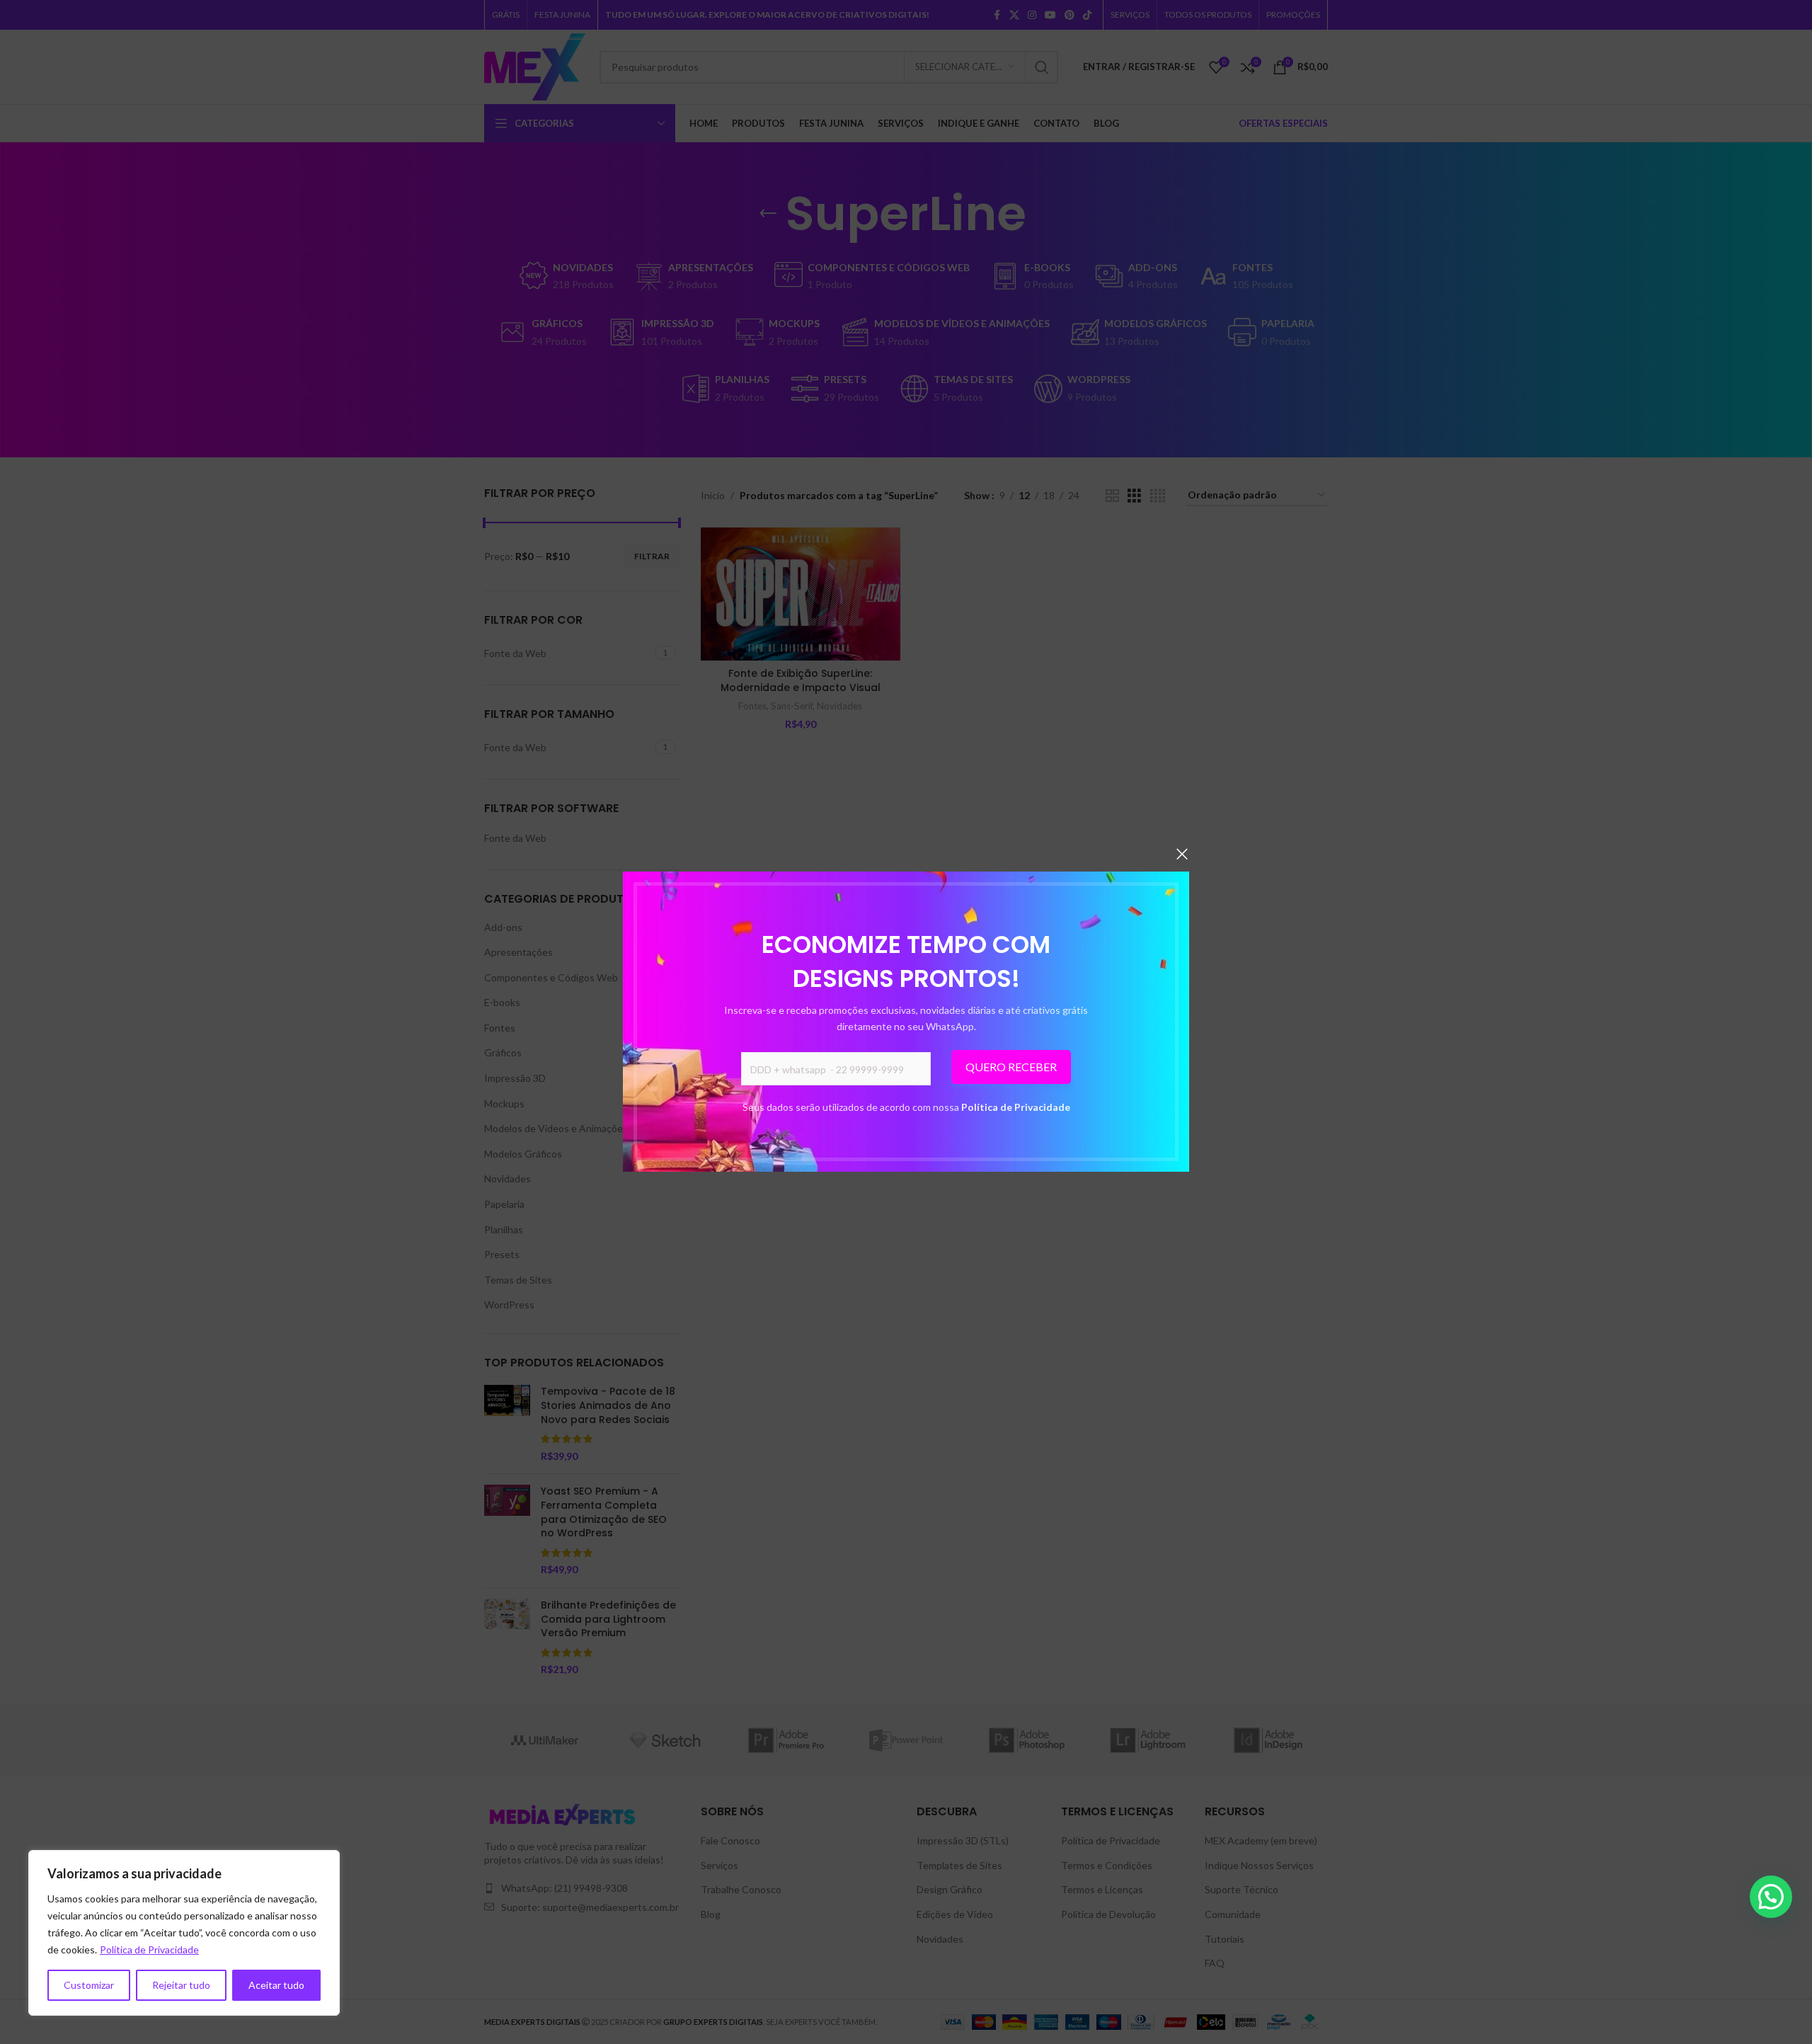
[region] (184, 1933)
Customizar (89, 1985)
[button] (1771, 1897)
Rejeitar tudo (181, 1985)
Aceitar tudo (276, 1985)
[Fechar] (1182, 854)
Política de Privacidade (1016, 1107)
